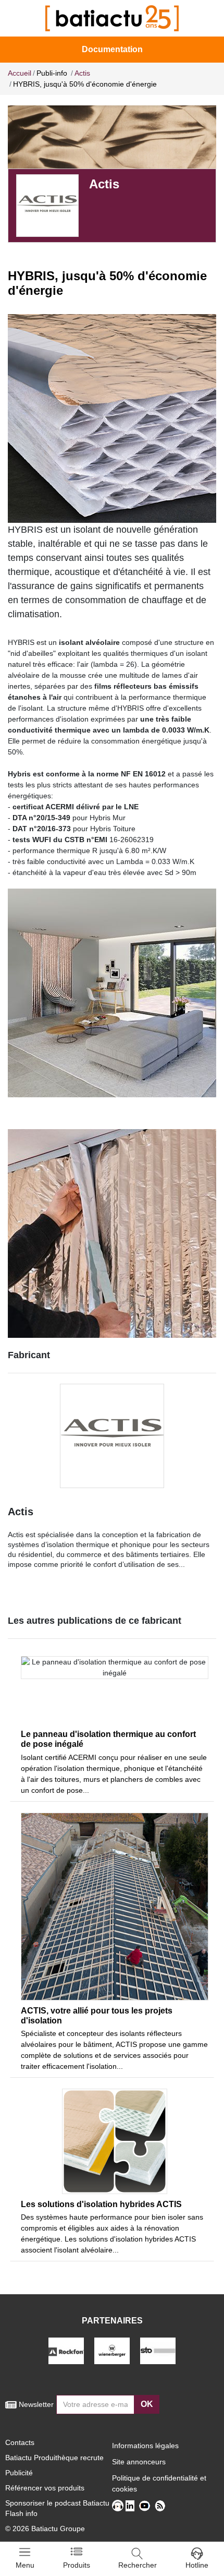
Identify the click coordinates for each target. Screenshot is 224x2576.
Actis (21, 1512)
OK (147, 2404)
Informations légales (145, 2446)
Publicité (19, 2473)
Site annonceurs (139, 2462)
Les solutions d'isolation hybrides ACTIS (101, 2204)
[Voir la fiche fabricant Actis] (47, 205)
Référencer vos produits (45, 2488)
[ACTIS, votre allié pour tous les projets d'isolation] (115, 1907)
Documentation (112, 49)
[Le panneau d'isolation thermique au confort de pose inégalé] (115, 1690)
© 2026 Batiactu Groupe (45, 2529)
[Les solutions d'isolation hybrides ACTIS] (115, 2141)
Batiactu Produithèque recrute (54, 2458)
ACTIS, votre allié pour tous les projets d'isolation (97, 2016)
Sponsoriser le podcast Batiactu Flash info (57, 2508)
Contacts (20, 2442)
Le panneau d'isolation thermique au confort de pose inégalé (108, 1739)
